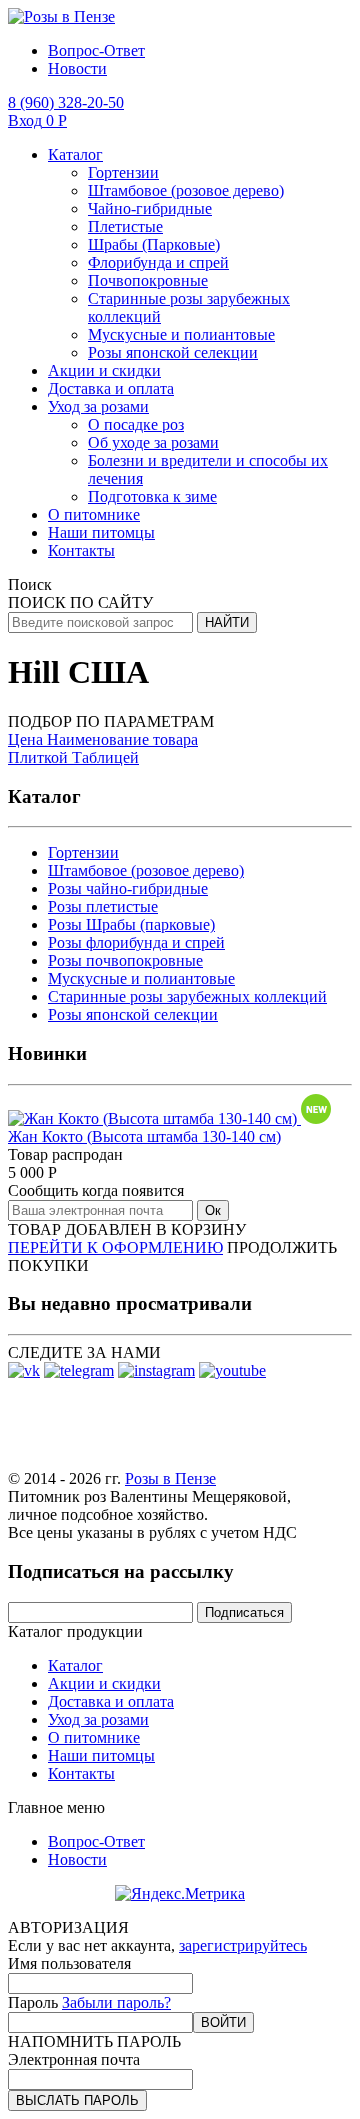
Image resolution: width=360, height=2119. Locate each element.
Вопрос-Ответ (96, 50)
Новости (77, 68)
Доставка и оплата (111, 388)
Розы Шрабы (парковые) (131, 924)
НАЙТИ (227, 622)
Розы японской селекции (173, 352)
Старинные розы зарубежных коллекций (187, 996)
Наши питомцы (101, 532)
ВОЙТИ (223, 2022)
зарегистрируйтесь (243, 1945)
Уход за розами (98, 406)
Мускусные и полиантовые (181, 334)
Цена (25, 739)
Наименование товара (120, 739)
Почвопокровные (148, 280)
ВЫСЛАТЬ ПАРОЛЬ (77, 2100)
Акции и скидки (104, 370)
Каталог (75, 154)
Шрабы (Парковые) (154, 244)
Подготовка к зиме (152, 496)
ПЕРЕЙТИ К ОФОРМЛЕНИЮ (115, 1247)
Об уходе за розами (153, 442)
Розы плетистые (103, 906)
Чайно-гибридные (150, 208)
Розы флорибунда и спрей (136, 942)
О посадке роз (136, 424)
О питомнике (94, 514)
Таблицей (105, 757)
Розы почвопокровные (125, 960)
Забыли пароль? (116, 2002)
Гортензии (123, 172)
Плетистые (125, 226)
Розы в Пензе (170, 1478)
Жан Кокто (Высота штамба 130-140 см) (144, 1136)
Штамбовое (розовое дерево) (186, 190)
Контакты (81, 550)
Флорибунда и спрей (158, 262)
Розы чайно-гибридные (128, 888)
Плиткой (40, 757)
